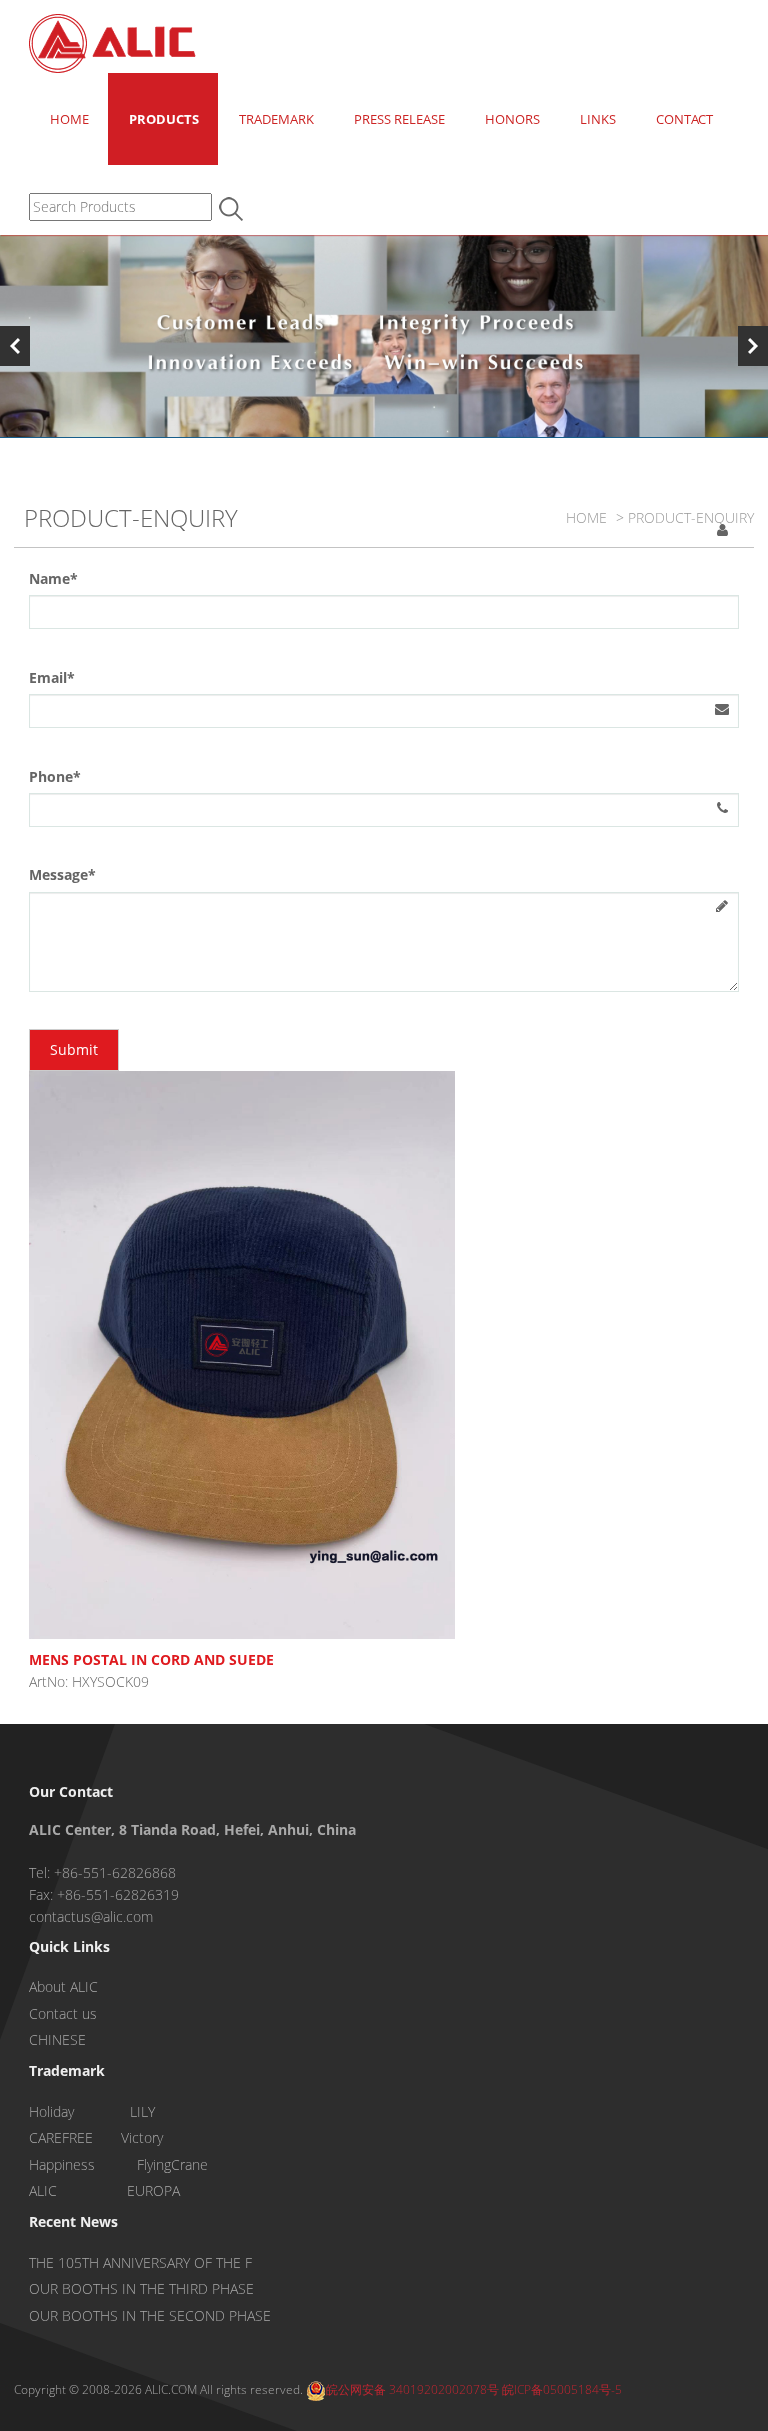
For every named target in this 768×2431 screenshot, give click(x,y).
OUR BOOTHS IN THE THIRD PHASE (141, 2288)
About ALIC (63, 1986)
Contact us (63, 2013)
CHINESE (57, 2039)
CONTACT (684, 119)
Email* (52, 677)
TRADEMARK (276, 119)
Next (753, 346)
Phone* (55, 776)
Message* (62, 874)
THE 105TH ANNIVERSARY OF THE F (140, 2262)
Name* (53, 578)
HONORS (512, 119)
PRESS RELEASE (399, 119)
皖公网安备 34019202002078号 (412, 2389)
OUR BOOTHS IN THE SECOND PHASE (150, 2315)
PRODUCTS (164, 119)
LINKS (598, 119)
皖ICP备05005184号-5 (562, 2389)
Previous (15, 346)
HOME (69, 119)
